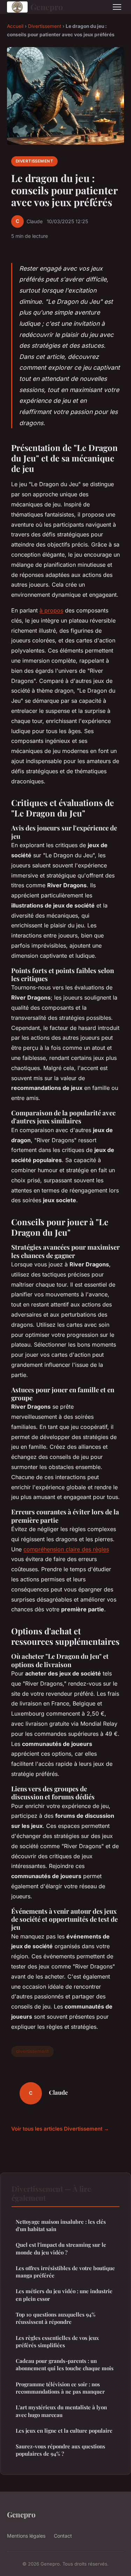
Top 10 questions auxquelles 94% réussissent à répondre (56, 2318)
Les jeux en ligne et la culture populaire (64, 2431)
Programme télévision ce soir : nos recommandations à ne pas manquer (60, 2388)
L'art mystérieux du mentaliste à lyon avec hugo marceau (61, 2411)
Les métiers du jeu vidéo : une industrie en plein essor (64, 2295)
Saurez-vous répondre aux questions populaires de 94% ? (60, 2450)
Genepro (47, 7)
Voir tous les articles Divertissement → (60, 2129)
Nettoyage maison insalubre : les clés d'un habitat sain (61, 2225)
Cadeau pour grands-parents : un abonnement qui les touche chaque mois (65, 2364)
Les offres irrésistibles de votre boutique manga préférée (65, 2272)
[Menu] (117, 7)
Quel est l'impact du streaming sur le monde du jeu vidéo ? (61, 2248)
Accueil (15, 26)
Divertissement (45, 26)
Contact (63, 2536)
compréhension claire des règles (66, 1549)
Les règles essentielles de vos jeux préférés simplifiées (57, 2341)
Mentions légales (26, 2536)
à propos (51, 610)
